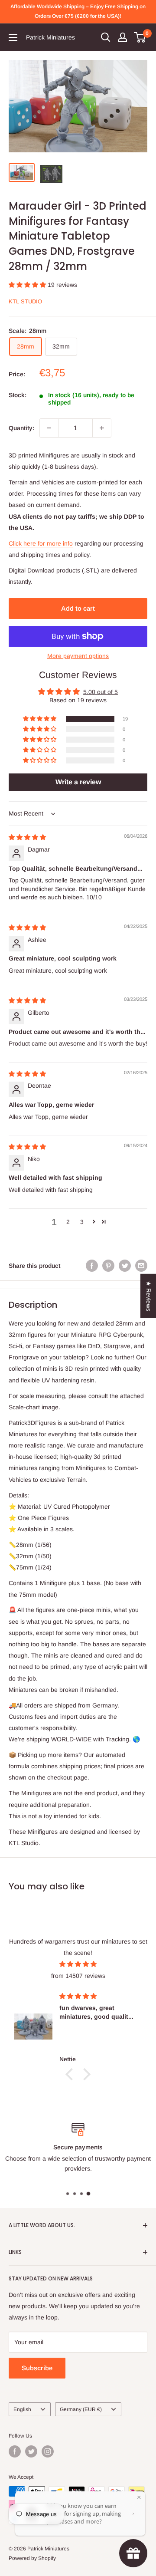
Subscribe (37, 2368)
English (22, 2409)
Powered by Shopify (32, 2558)
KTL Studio (25, 301)
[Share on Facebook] (92, 1266)
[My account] (123, 37)
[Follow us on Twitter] (31, 2451)
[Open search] (106, 37)
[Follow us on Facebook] (15, 2451)
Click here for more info (41, 543)
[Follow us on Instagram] (48, 2451)
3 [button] (82, 1222)
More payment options (78, 656)
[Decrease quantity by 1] (49, 428)
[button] (28, 285)
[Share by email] (141, 1266)
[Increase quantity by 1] (102, 428)
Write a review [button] (78, 782)
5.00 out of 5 (101, 692)
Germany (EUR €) (81, 2409)
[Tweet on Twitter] (125, 1266)
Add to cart (78, 608)
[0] (140, 37)
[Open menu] (13, 37)
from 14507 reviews (78, 1976)
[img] (27, 837)
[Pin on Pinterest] (108, 1266)
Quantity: (21, 428)
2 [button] (68, 1222)
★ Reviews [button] (149, 1296)
